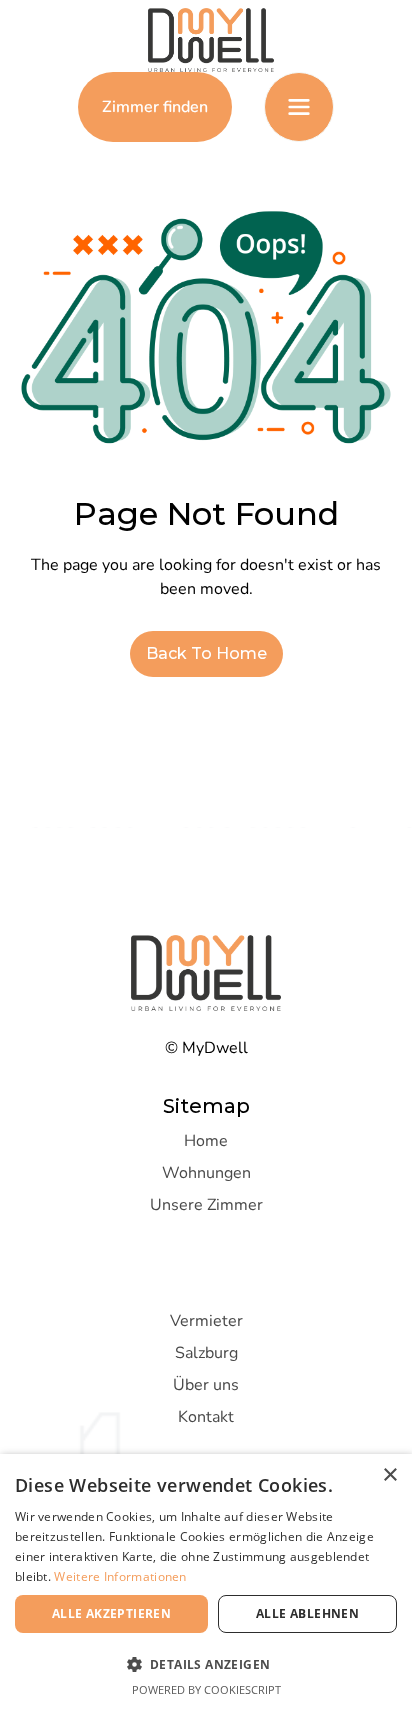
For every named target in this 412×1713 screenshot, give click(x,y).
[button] (299, 107)
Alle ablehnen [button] (307, 1613)
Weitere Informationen (120, 1576)
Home (206, 1141)
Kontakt (206, 1417)
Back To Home (206, 653)
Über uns (206, 1385)
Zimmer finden (155, 107)
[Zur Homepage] (206, 40)
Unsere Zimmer (206, 1205)
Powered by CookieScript (206, 1689)
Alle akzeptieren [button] (111, 1613)
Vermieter (206, 1321)
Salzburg (206, 1353)
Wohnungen (206, 1173)
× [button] (389, 1475)
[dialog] (206, 1583)
